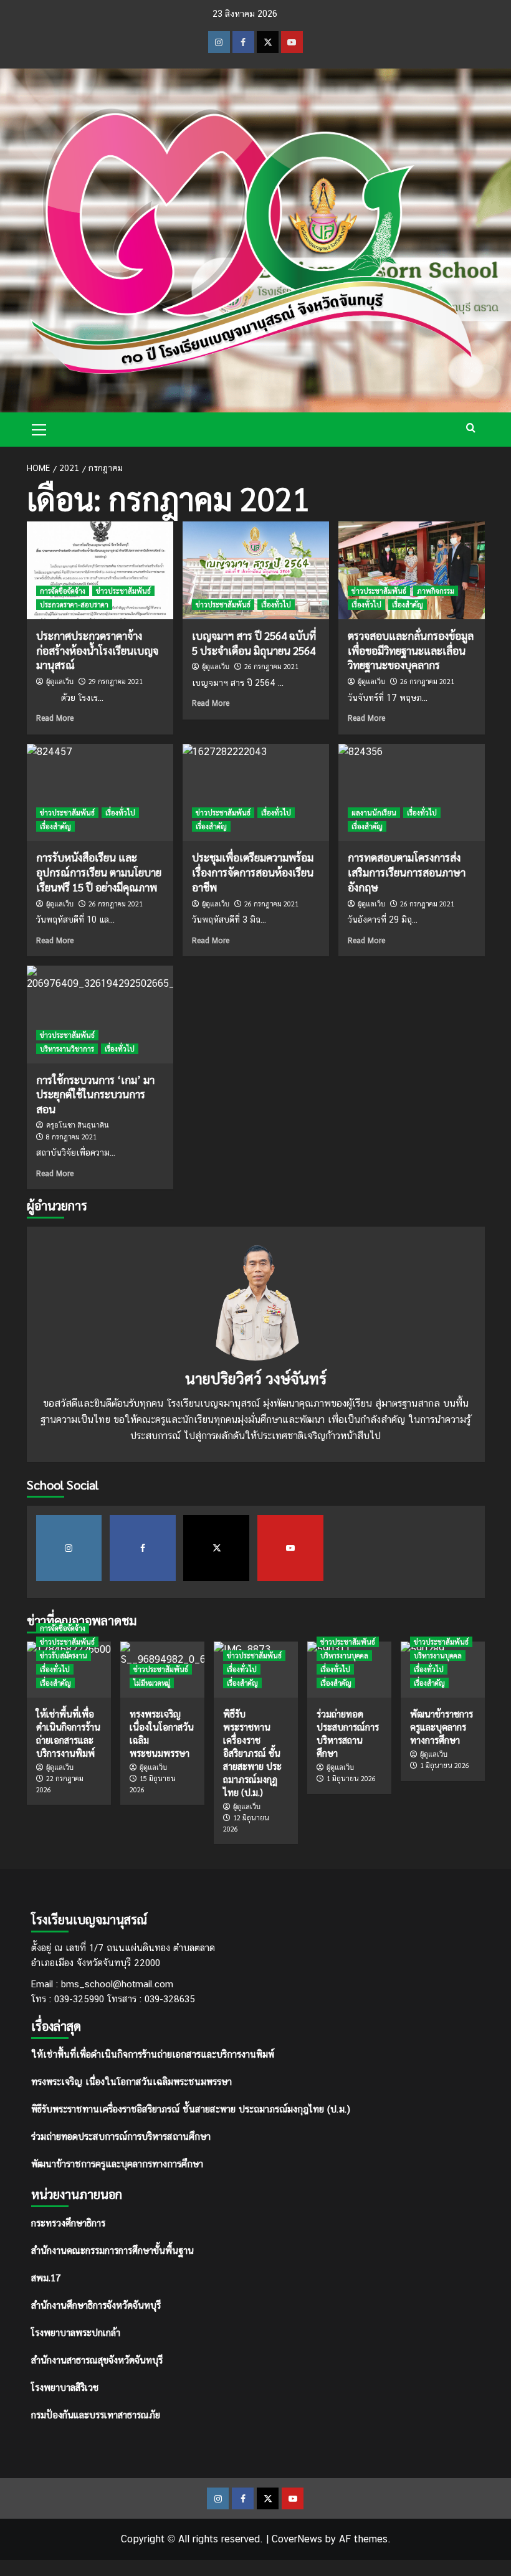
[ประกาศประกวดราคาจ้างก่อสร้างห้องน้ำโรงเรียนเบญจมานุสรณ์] (100, 570)
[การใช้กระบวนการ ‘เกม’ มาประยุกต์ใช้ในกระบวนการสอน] (100, 1015)
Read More (55, 718)
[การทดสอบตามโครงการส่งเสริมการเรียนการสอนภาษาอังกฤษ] (412, 793)
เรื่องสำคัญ (408, 605)
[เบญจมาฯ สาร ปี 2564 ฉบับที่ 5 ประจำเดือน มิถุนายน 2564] (256, 570)
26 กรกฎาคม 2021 (271, 666)
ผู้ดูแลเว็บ (60, 682)
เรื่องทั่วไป (276, 605)
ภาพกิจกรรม (436, 591)
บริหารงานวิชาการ (67, 1049)
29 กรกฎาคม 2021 (116, 681)
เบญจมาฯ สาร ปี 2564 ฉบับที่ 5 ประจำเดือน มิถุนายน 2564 (254, 643)
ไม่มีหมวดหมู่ (152, 1683)
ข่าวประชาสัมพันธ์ (123, 591)
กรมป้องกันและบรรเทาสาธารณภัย (96, 2414)
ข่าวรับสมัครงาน (64, 1656)
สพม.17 (46, 2277)
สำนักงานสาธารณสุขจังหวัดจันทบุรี (97, 2360)
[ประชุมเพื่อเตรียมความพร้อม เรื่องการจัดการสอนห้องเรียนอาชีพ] (256, 793)
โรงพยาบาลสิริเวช (65, 2387)
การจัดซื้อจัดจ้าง (63, 591)
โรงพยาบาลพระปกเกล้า (76, 2332)
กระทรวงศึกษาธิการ (68, 2222)
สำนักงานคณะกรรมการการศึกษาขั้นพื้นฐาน (112, 2250)
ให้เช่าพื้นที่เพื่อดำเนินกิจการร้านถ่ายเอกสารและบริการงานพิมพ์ (153, 2054)
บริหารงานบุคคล (344, 1656)
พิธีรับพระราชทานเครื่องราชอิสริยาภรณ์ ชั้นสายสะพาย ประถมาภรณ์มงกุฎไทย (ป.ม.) (191, 2109)
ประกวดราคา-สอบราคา (74, 605)
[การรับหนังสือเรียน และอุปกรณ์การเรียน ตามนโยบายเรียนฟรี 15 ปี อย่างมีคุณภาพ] (100, 793)
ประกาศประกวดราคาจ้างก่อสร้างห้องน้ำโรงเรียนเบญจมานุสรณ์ (97, 650)
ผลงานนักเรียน (374, 813)
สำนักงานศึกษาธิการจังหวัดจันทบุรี (96, 2305)
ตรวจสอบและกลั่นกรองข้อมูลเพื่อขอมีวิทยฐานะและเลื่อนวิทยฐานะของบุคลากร (411, 650)
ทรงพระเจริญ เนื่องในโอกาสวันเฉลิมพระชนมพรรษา (131, 2082)
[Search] (471, 428)
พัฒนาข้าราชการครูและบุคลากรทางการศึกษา (117, 2164)
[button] (39, 428)
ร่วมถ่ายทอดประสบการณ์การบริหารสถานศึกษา (121, 2136)
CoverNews (297, 2539)
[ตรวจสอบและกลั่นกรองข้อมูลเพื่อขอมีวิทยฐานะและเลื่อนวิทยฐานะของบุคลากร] (412, 570)
